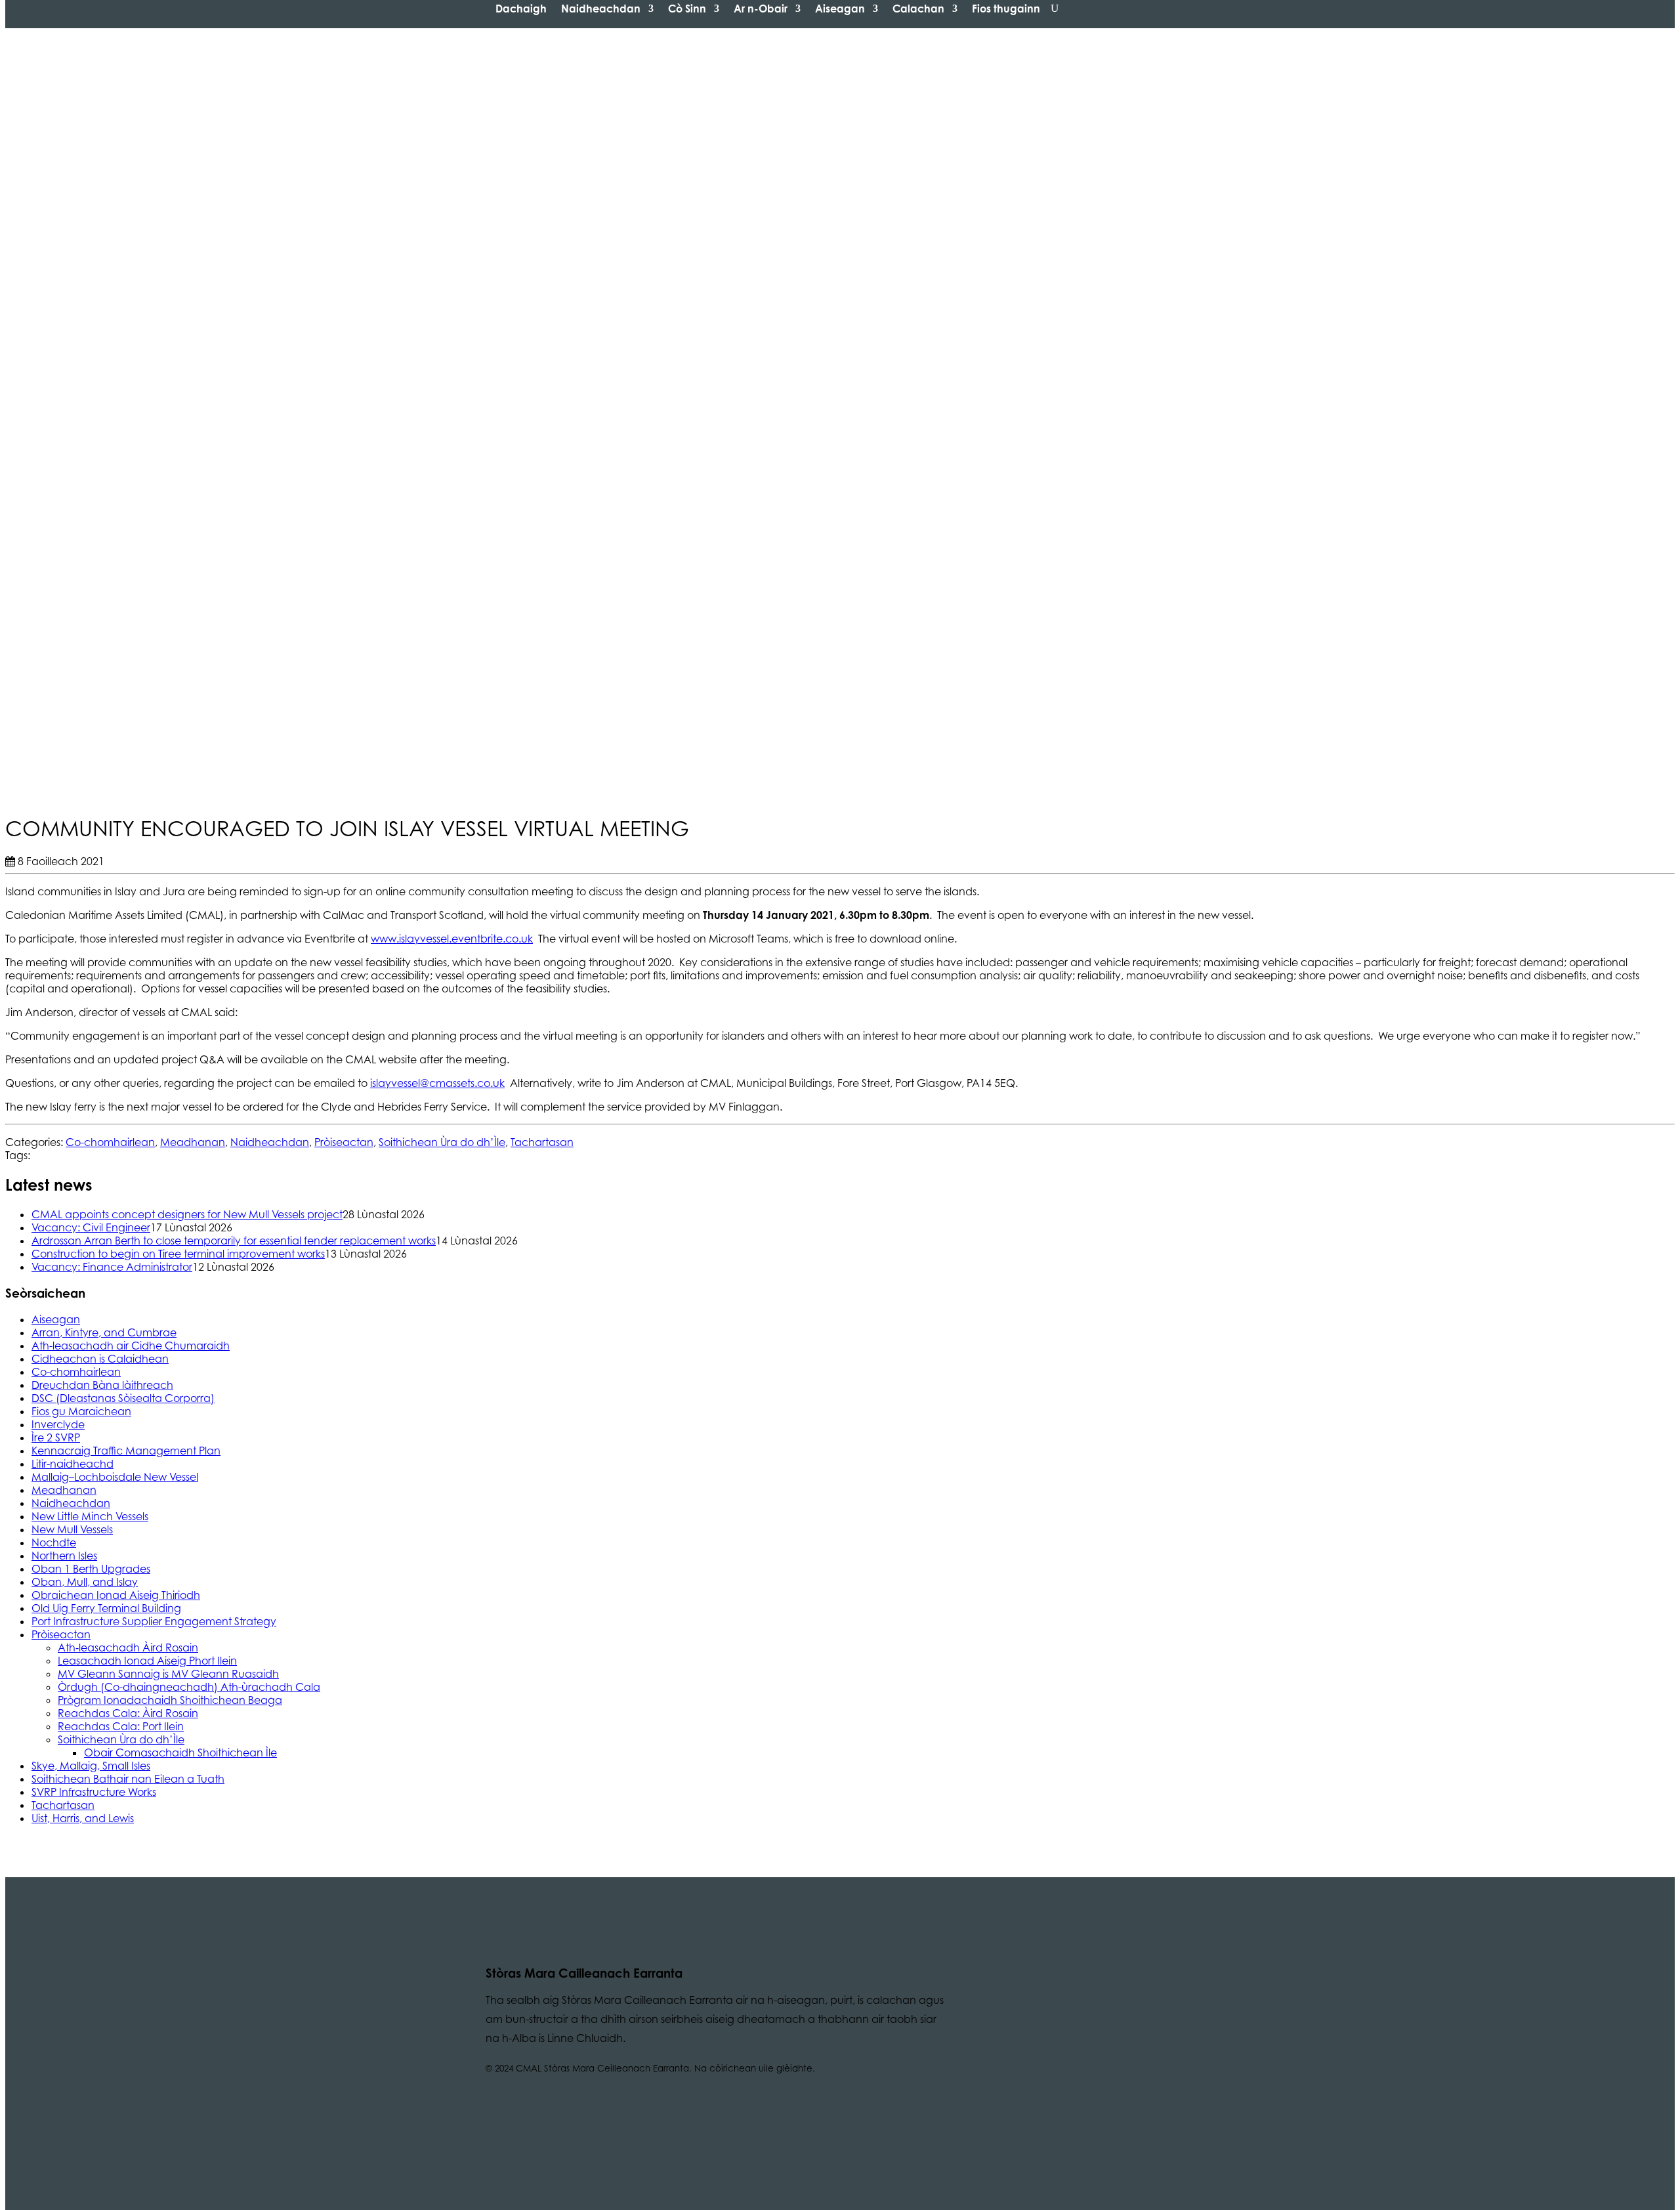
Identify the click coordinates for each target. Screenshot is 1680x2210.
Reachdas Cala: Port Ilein (121, 1726)
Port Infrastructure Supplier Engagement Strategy (154, 1621)
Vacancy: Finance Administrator (112, 1267)
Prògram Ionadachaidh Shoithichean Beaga (170, 1700)
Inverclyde (58, 1424)
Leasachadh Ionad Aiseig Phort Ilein (147, 1661)
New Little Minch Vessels (90, 1516)
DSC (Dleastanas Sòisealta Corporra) (123, 1398)
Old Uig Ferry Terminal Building (106, 1608)
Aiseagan (840, 9)
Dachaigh (521, 9)
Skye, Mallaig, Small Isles (91, 1766)
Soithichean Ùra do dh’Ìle (442, 1142)
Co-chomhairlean (110, 1142)
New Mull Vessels (72, 1529)
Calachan (918, 9)
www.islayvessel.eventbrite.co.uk (452, 939)
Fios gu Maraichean (81, 1411)
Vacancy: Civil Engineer (91, 1227)
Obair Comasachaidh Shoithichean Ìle (180, 1753)
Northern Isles (64, 1556)
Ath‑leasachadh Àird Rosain (128, 1647)
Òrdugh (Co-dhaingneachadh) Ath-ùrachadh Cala (189, 1687)
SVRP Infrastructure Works (94, 1792)
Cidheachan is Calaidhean (100, 1359)
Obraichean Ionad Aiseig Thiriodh (116, 1595)
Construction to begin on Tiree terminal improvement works (178, 1254)
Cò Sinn (687, 9)
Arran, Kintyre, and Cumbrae (104, 1332)
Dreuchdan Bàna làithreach (102, 1385)
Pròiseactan (344, 1142)
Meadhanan (193, 1142)
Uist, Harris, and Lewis (83, 1818)
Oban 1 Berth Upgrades (91, 1569)
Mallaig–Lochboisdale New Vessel (115, 1477)
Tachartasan (542, 1142)
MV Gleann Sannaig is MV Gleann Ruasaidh (168, 1674)
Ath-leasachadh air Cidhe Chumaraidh (131, 1346)
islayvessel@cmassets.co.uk (437, 1083)
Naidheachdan (601, 9)
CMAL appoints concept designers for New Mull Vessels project (187, 1214)
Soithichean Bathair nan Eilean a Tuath (128, 1779)
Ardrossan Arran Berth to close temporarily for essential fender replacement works (234, 1241)
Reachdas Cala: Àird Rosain (128, 1713)
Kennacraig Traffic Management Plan (126, 1451)
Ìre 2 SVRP (56, 1437)
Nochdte (54, 1542)
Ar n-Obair (761, 9)
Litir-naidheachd (73, 1464)
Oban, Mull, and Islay (85, 1582)
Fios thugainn (1006, 9)
